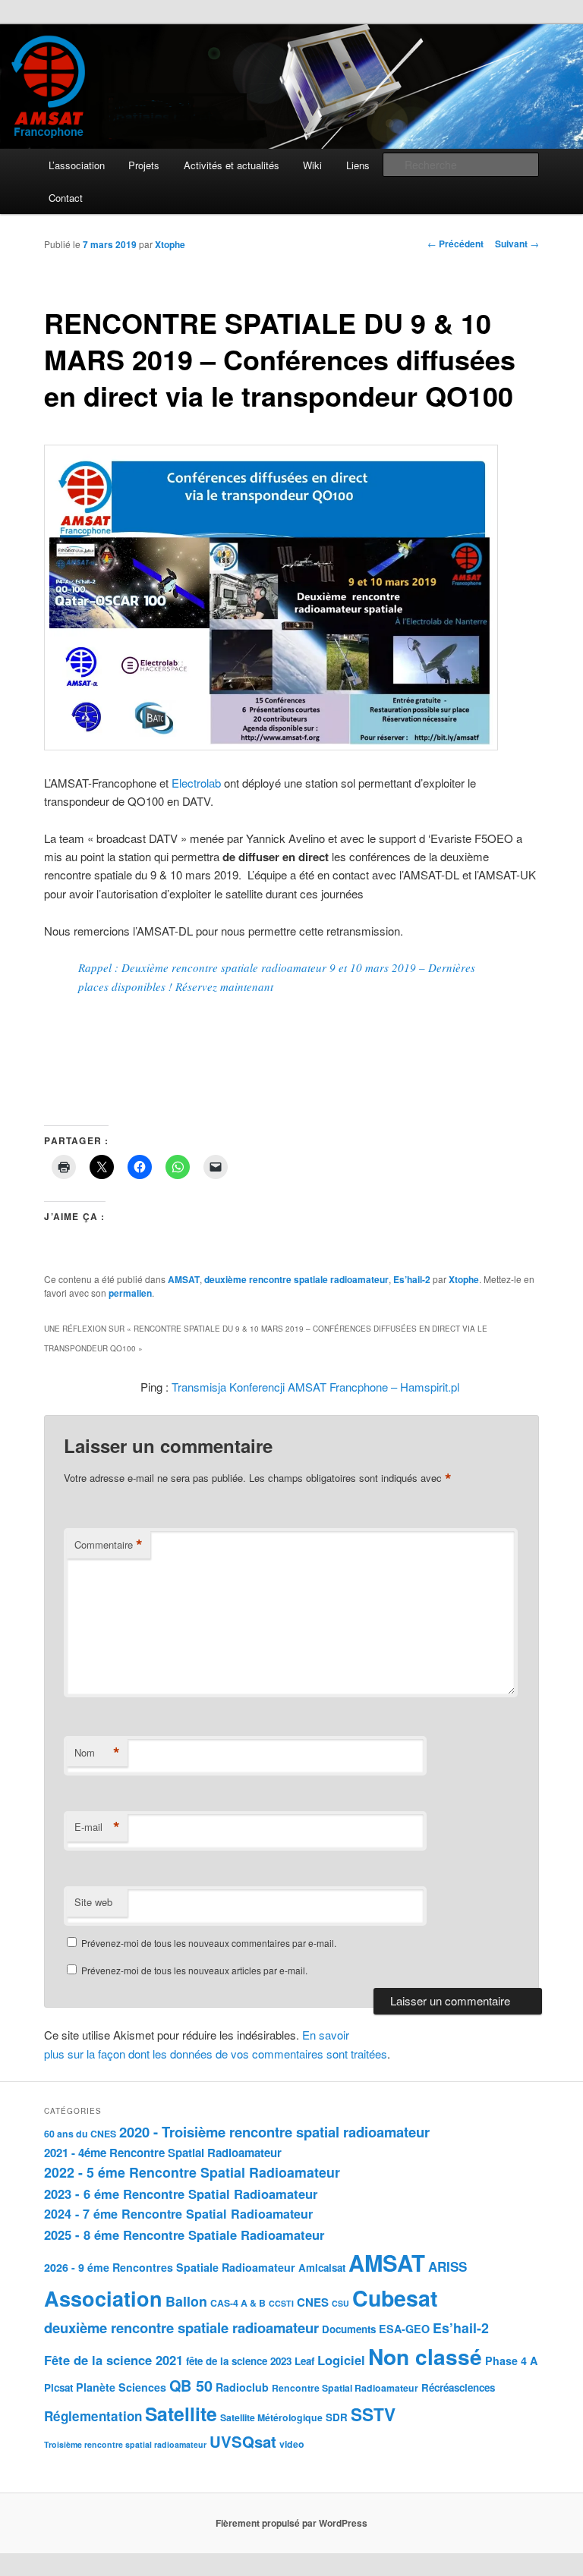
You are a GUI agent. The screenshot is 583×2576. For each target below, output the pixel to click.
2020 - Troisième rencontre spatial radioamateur (274, 2132)
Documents (349, 2329)
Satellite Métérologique (271, 2417)
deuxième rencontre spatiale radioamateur (296, 1279)
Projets (144, 165)
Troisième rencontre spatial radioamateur (125, 2444)
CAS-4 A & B (238, 2303)
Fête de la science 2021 (113, 2360)
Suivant (517, 244)
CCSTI (281, 2303)
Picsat (58, 2387)
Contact (66, 198)
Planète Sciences (121, 2387)
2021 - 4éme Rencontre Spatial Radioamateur (163, 2153)
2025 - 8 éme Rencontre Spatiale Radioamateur (184, 2235)
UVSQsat (243, 2441)
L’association (77, 165)
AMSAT (184, 1279)
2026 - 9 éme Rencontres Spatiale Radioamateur (170, 2267)
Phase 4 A (511, 2361)
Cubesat (395, 2298)
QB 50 (191, 2386)
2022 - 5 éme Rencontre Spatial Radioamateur (192, 2172)
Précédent (455, 244)
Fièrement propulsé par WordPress (291, 2523)
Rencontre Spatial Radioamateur (345, 2388)
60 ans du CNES (80, 2134)
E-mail (97, 1827)
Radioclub (242, 2387)
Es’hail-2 (412, 1279)
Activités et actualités (232, 165)
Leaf (304, 2361)
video (292, 2444)
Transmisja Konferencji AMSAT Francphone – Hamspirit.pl (315, 1387)
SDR (337, 2417)
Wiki (312, 165)
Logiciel (341, 2360)
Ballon (186, 2301)
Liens (358, 165)
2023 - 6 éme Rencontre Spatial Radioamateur (181, 2194)
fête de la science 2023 (239, 2361)
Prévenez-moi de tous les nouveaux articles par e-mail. (194, 1970)
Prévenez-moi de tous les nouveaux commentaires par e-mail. (209, 1943)
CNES (313, 2302)
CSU (340, 2303)
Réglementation (93, 2416)
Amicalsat (322, 2268)
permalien (130, 1293)
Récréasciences (458, 2387)
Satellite (181, 2414)
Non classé (425, 2356)
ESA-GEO (404, 2329)
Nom (97, 1753)
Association (103, 2298)
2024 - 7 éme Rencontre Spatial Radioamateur (178, 2214)
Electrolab (196, 783)
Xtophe (170, 244)
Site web (93, 1902)
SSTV (373, 2414)
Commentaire (109, 1545)
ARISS (447, 2266)
